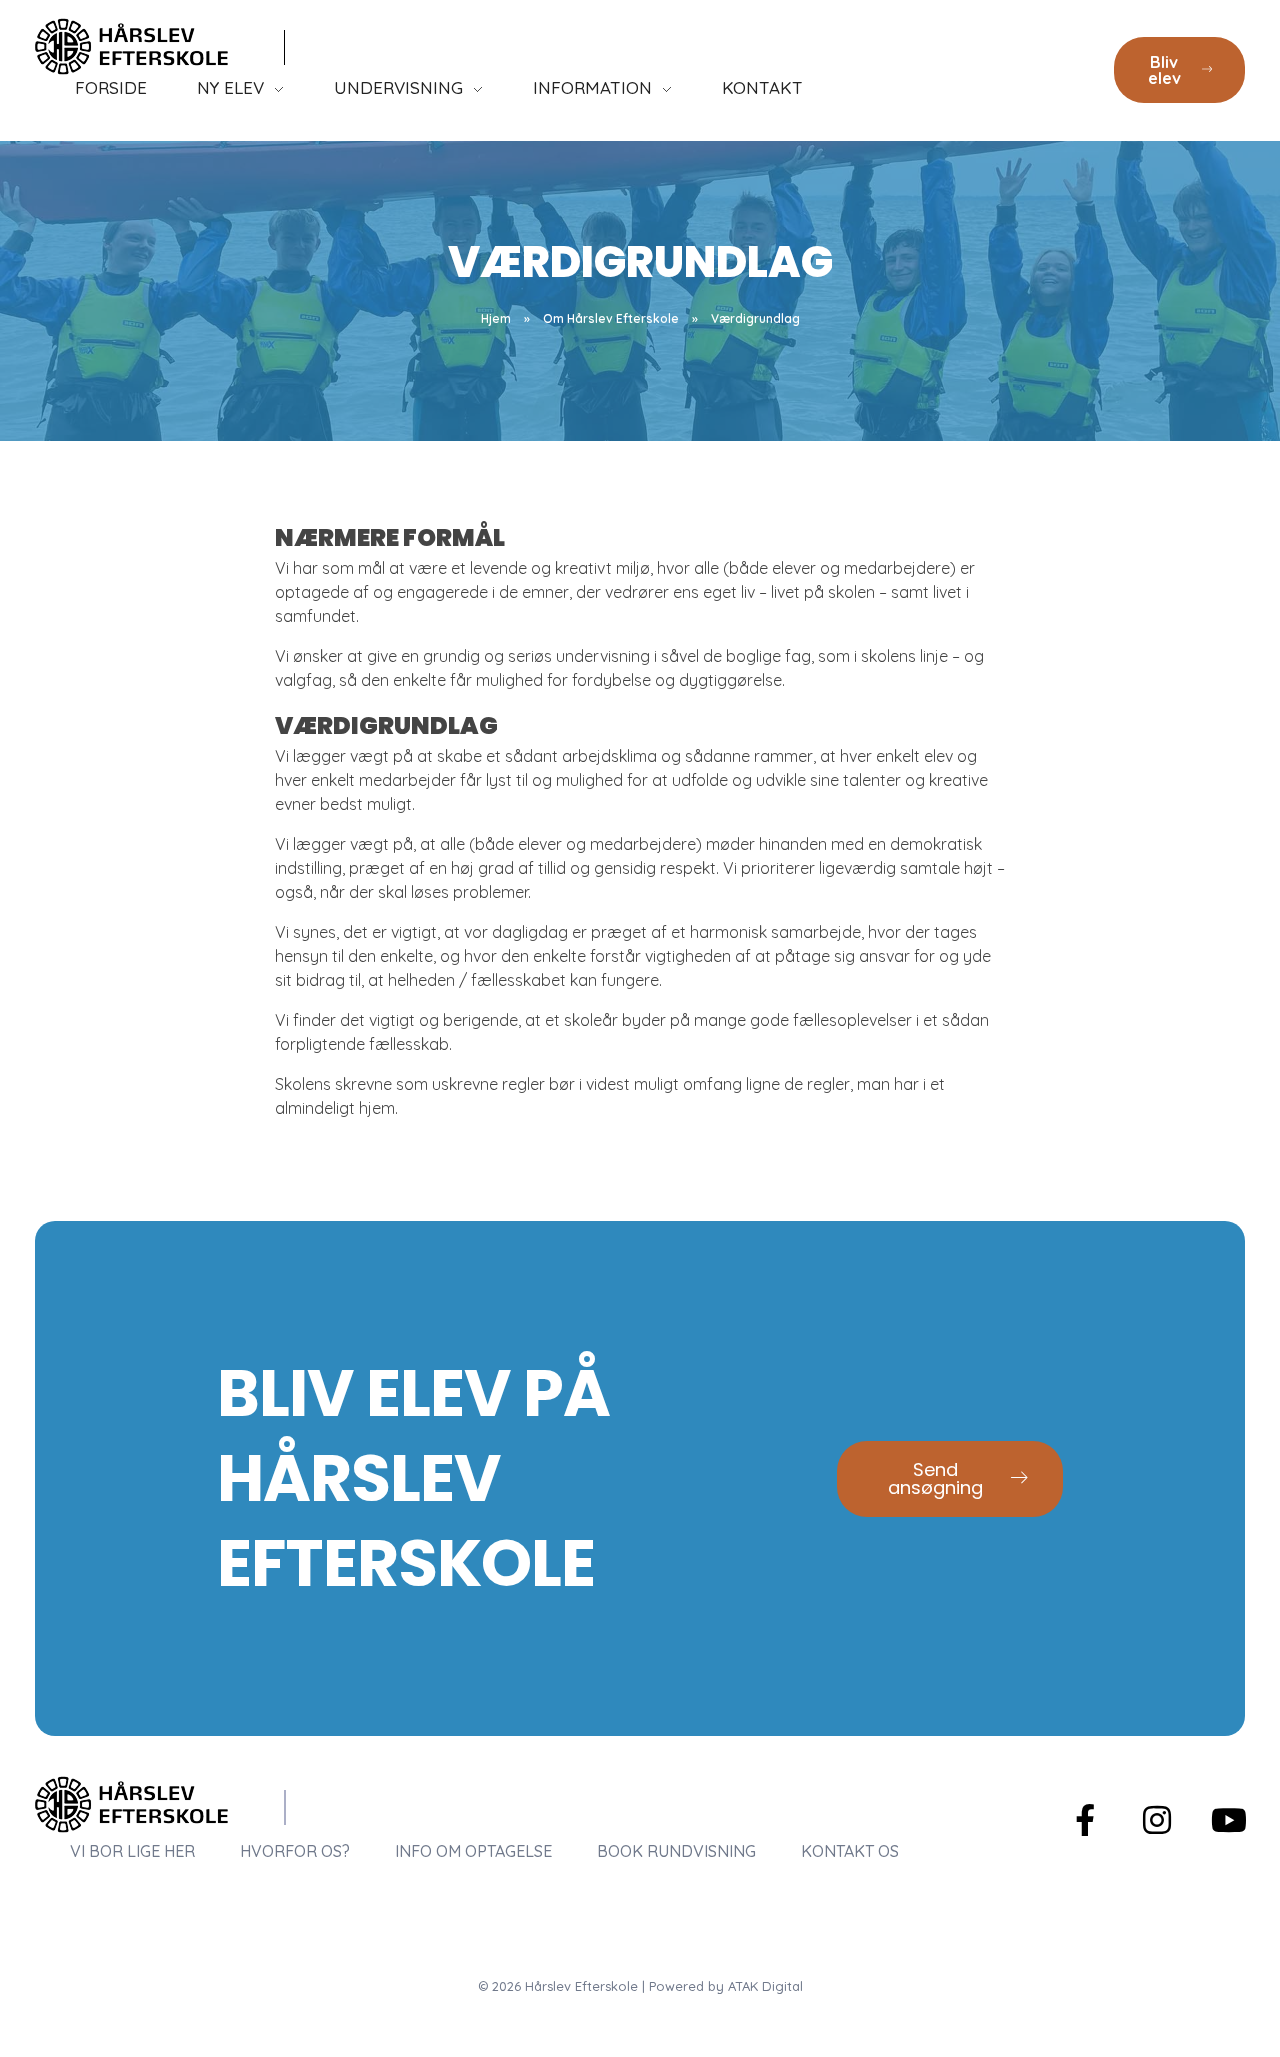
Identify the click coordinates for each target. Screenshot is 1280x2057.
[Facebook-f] (1085, 1820)
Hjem (496, 318)
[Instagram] (1157, 1820)
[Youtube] (1229, 1820)
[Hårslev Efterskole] (132, 46)
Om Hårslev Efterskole (611, 318)
